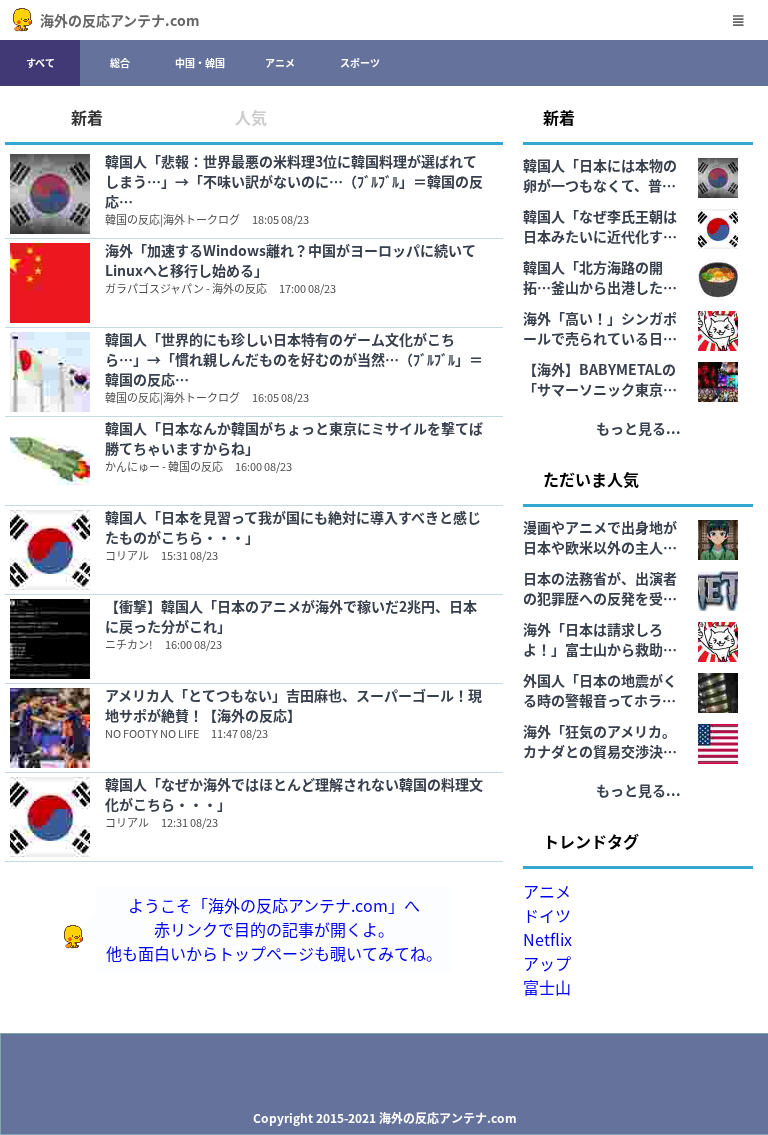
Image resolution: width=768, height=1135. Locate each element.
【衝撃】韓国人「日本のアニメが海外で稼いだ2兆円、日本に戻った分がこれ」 (291, 616)
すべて (40, 62)
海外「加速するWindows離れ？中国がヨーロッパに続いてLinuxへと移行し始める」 (290, 260)
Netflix (547, 939)
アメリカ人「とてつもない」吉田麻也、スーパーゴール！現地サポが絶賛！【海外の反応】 (293, 705)
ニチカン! (129, 644)
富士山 (547, 987)
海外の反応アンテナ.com (120, 20)
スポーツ (360, 62)
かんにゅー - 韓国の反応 (164, 466)
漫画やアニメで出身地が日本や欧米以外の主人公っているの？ (600, 537)
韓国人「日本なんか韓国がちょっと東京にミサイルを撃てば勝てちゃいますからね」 (294, 438)
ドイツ (547, 915)
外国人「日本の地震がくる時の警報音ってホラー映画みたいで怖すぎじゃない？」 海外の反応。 (600, 690)
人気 (251, 117)
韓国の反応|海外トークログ (172, 219)
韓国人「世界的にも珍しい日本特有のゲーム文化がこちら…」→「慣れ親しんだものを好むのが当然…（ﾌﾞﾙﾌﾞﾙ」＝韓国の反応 (294, 359)
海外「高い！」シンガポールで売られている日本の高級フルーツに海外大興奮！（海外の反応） (600, 328)
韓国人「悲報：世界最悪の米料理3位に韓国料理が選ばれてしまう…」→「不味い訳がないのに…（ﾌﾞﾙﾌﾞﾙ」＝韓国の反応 (294, 181)
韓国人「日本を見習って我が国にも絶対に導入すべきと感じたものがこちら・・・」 (293, 527)
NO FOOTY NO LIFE (152, 733)
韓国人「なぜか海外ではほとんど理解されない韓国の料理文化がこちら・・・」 (294, 794)
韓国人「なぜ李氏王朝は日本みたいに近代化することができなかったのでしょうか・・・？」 (600, 226)
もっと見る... (638, 428)
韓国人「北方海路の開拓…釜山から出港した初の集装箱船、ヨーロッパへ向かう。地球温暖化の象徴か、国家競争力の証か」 (600, 277)
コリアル (127, 555)
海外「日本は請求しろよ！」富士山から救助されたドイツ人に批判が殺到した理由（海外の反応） (600, 639)
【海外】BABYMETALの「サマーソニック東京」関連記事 (600, 379)
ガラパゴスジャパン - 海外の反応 (186, 288)
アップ (547, 963)
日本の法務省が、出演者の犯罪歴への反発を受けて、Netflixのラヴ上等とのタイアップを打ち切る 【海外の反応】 (600, 588)
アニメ (280, 62)
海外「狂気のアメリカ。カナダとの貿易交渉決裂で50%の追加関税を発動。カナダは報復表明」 (600, 741)
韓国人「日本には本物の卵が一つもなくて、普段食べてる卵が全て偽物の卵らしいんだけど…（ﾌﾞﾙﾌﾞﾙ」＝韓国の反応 (600, 175)
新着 (87, 117)
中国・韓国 (200, 62)
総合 (120, 62)
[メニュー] (738, 20)
